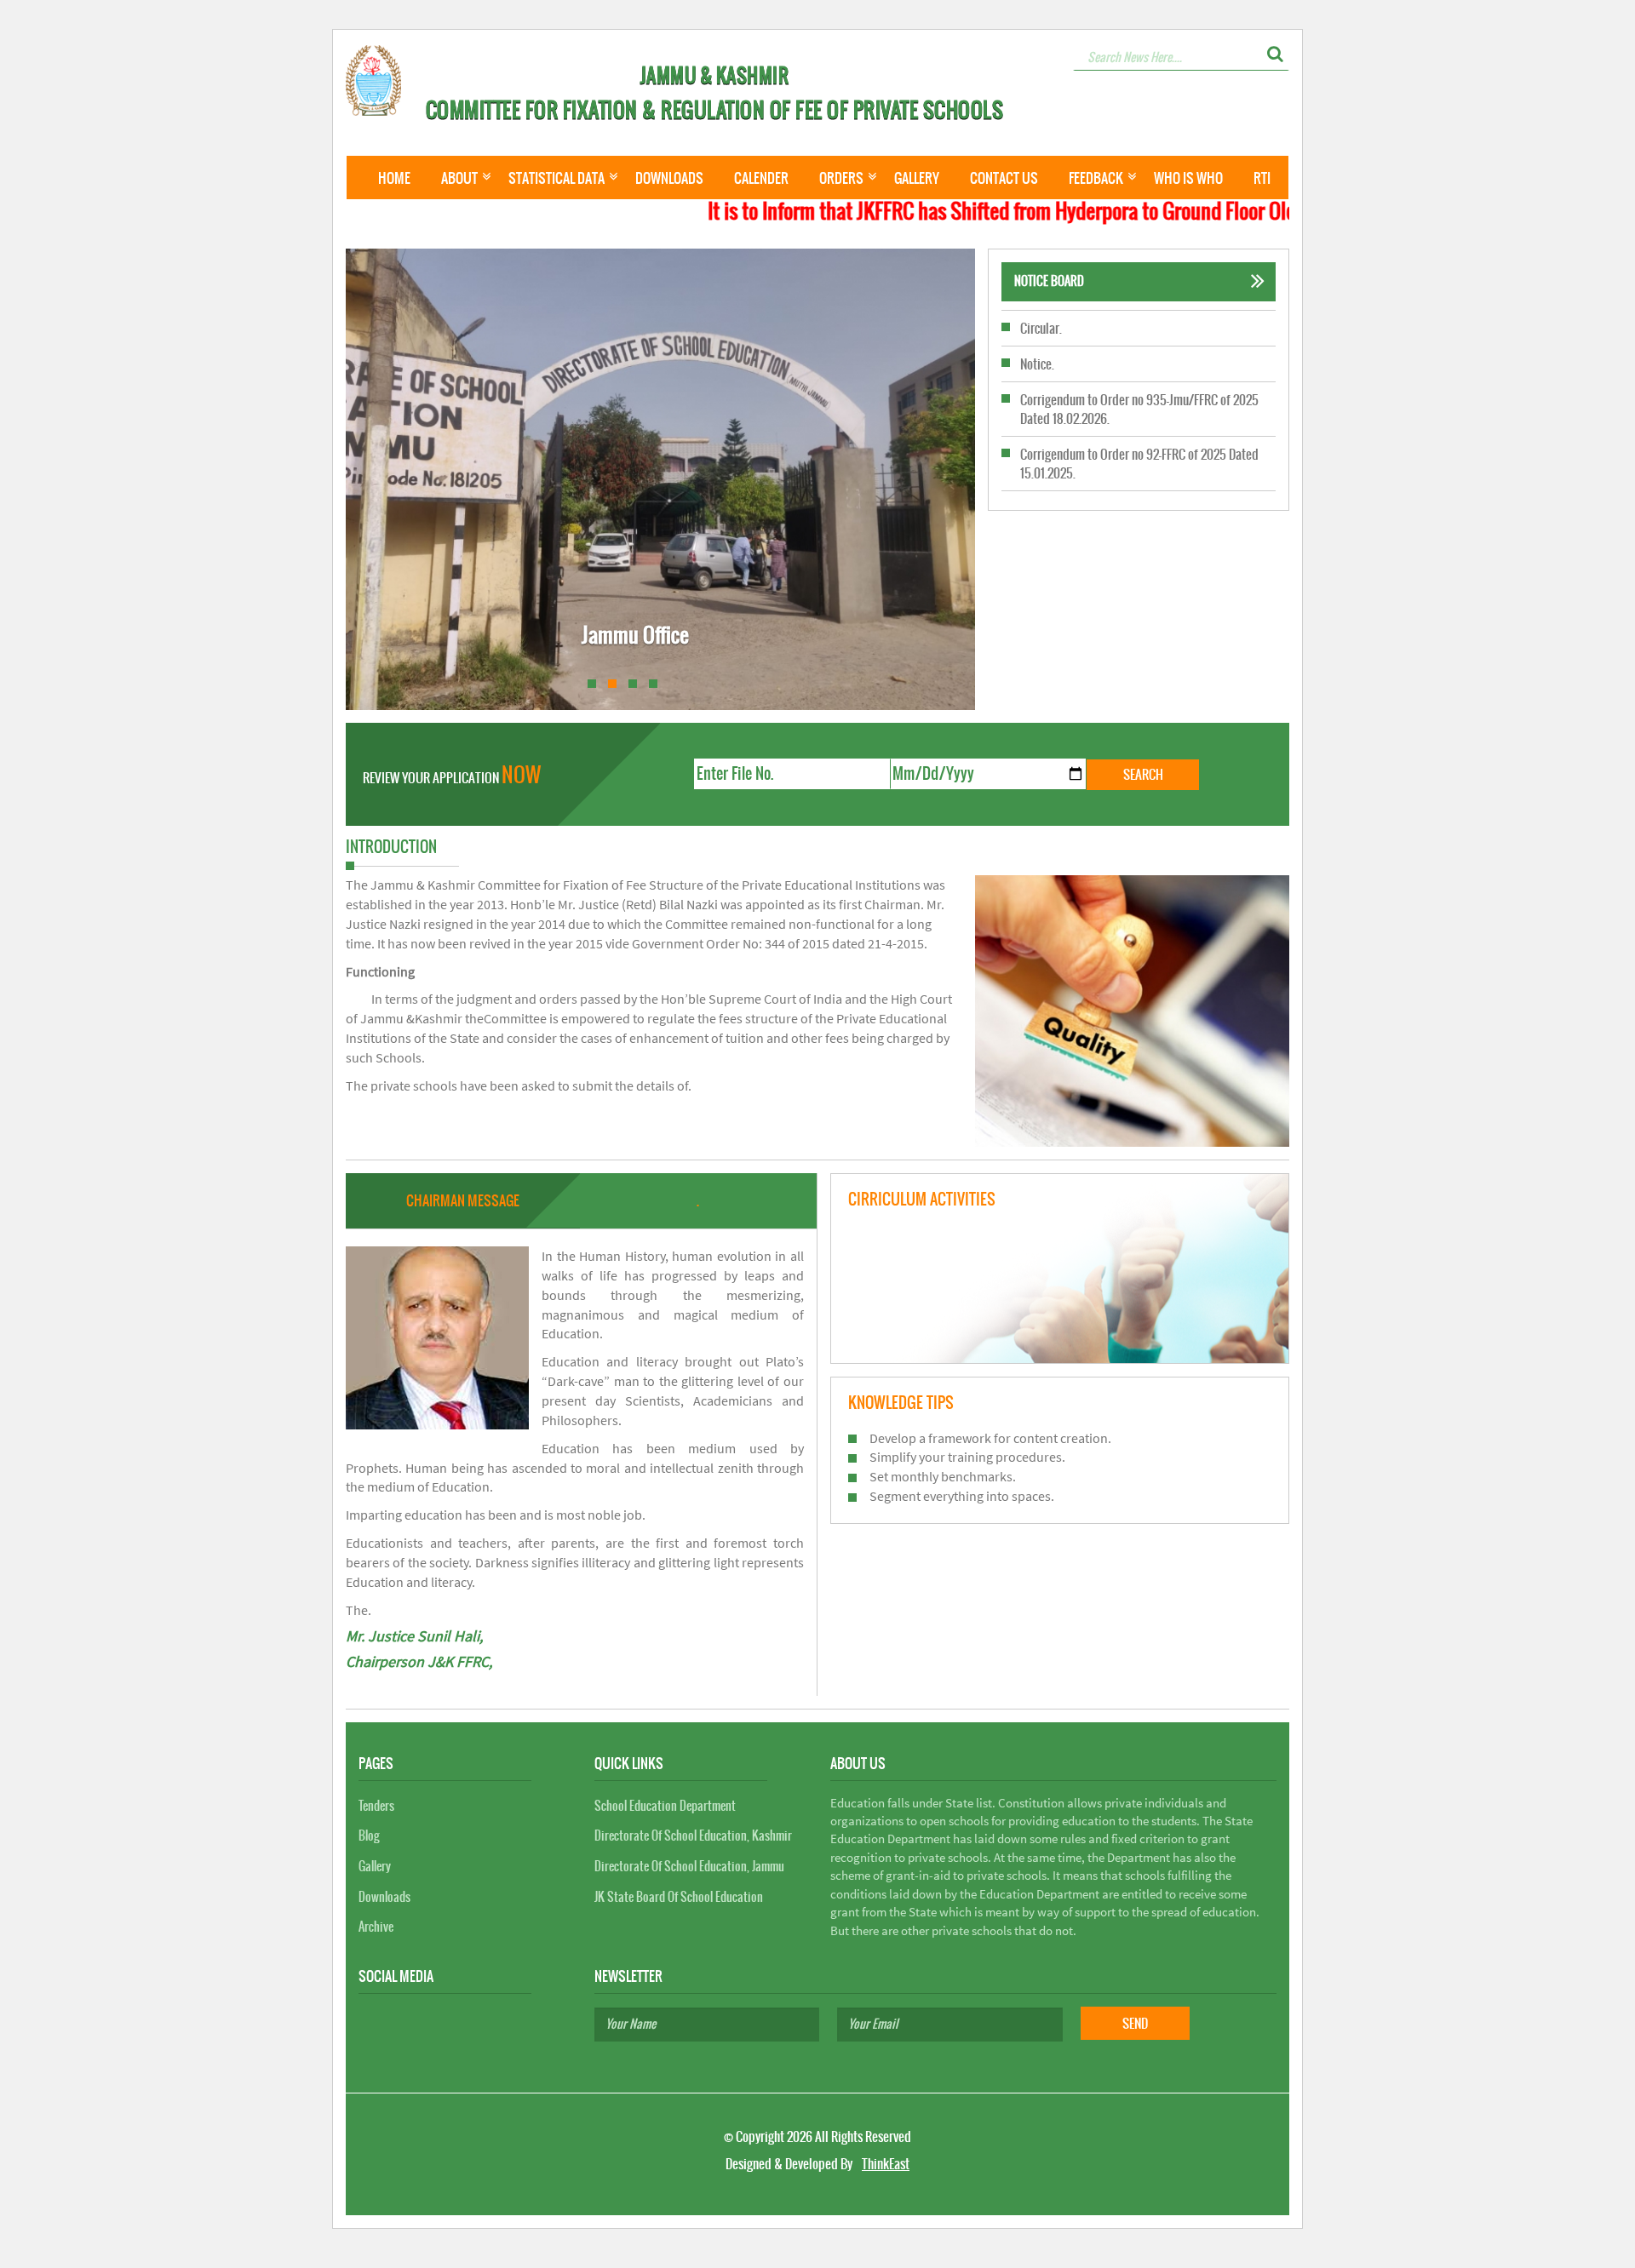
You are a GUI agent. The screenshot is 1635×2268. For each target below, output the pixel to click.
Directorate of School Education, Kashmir (693, 1836)
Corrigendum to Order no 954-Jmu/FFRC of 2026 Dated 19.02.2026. (1139, 491)
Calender (761, 178)
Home (394, 178)
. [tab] (698, 1200)
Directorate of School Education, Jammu (689, 1866)
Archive (376, 1927)
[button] (1275, 54)
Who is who (1188, 178)
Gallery (917, 178)
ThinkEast (886, 2164)
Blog (369, 1836)
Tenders (376, 1806)
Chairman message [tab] (463, 1200)
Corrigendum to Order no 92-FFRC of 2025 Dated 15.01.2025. (1139, 437)
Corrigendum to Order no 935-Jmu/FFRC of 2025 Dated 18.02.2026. (1139, 382)
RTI (1262, 178)
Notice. (1037, 338)
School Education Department (665, 1806)
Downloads (669, 178)
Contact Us (1004, 178)
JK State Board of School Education (679, 1897)
